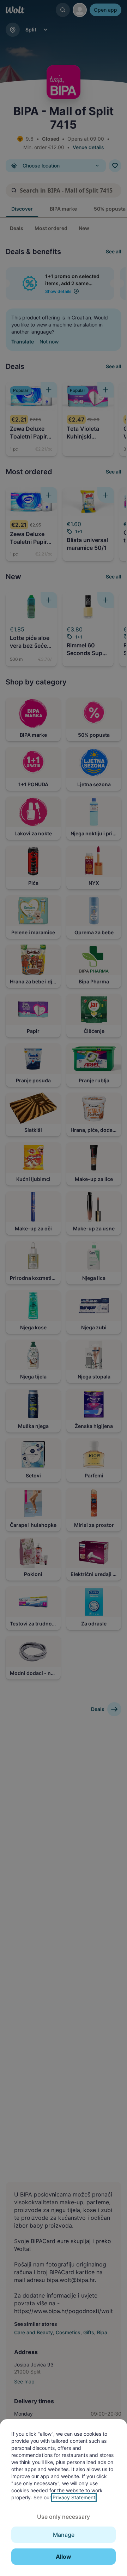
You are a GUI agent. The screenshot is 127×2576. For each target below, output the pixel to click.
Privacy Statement (74, 2497)
